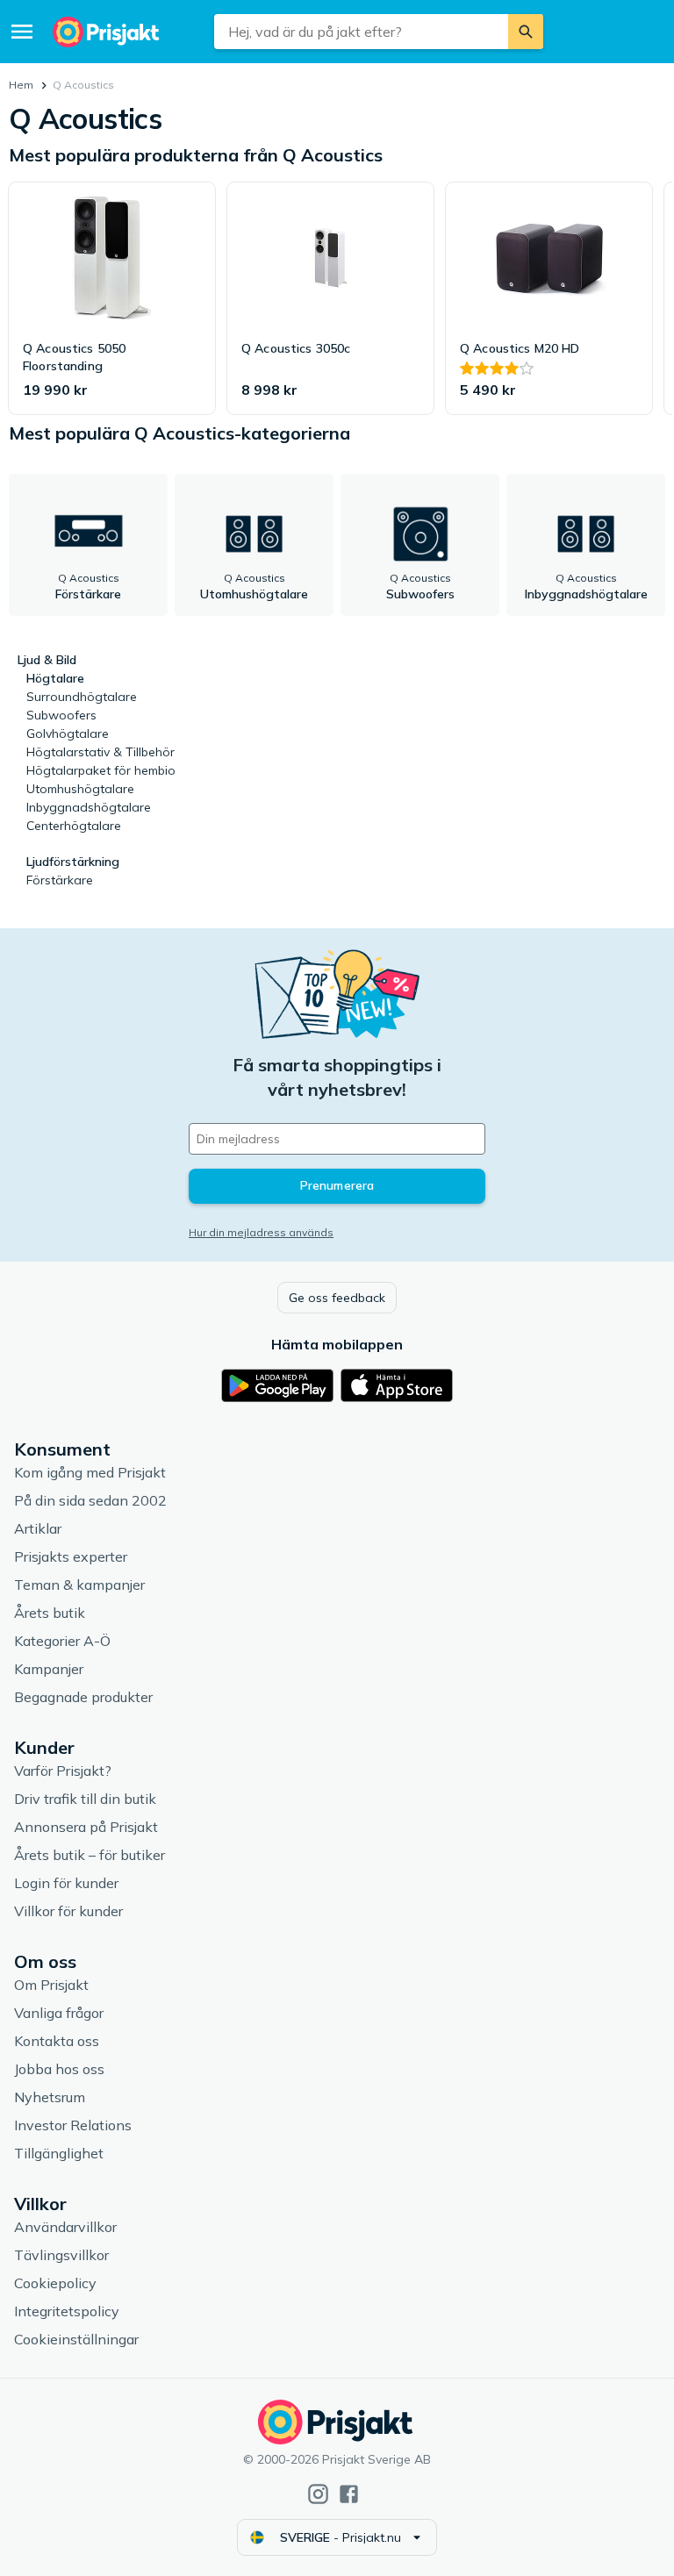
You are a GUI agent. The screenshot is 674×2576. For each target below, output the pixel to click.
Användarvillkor (65, 2227)
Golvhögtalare (68, 733)
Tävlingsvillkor (61, 2255)
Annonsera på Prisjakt (86, 1827)
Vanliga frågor (59, 2013)
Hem (21, 85)
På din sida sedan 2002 (90, 1500)
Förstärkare (60, 880)
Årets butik (50, 1613)
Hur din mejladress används (261, 1232)
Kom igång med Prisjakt (90, 1472)
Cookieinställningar (76, 2339)
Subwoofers (61, 715)
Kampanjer (49, 1669)
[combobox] (361, 32)
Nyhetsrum (50, 2097)
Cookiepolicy (55, 2283)
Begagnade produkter (83, 1697)
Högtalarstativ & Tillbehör (100, 752)
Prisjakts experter (71, 1556)
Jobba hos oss (59, 2069)
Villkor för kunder (68, 1911)
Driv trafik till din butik (85, 1799)
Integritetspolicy (67, 2311)
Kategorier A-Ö (62, 1641)
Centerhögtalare (74, 826)
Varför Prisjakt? (63, 1771)
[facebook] (349, 2494)
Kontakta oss (57, 2041)
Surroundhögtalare (82, 697)
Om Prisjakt (51, 1985)
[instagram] (318, 2494)
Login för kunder (66, 1883)
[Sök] (526, 32)
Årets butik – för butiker (90, 1855)
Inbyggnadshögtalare (89, 807)
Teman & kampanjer (79, 1585)
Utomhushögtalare (80, 789)
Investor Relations (73, 2125)
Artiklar (38, 1528)
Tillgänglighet (59, 2153)
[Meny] (22, 32)
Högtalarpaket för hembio (101, 770)
